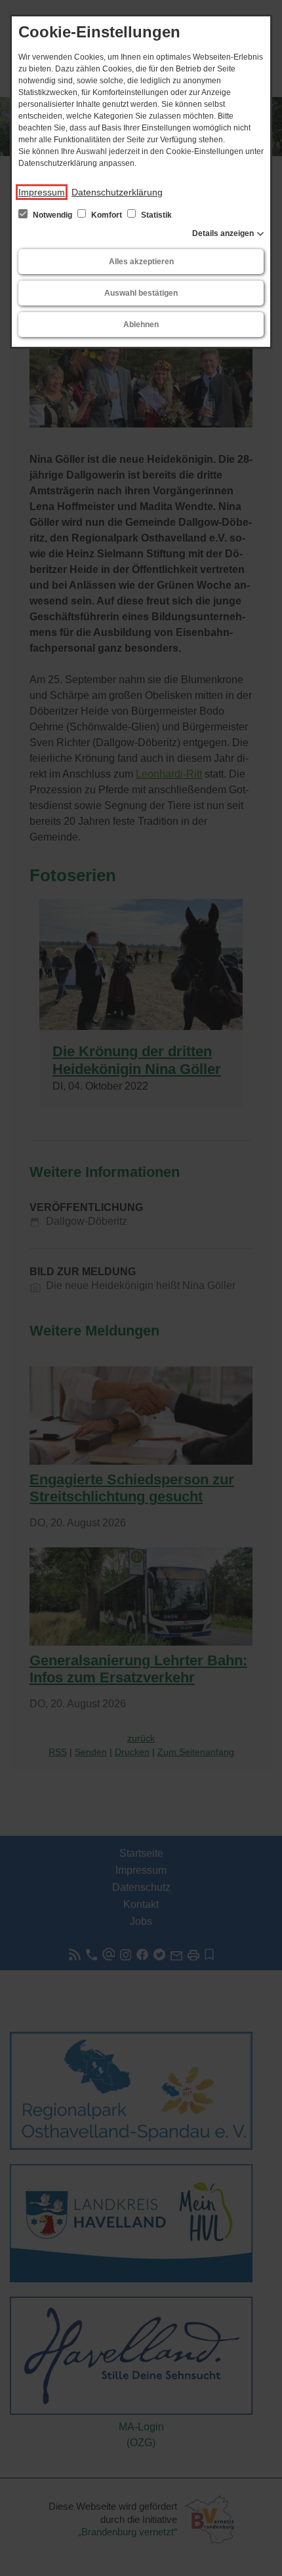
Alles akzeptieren (141, 262)
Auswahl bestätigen (141, 293)
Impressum (42, 192)
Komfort (107, 215)
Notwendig (52, 215)
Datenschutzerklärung (117, 192)
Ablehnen (141, 325)
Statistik (155, 215)
